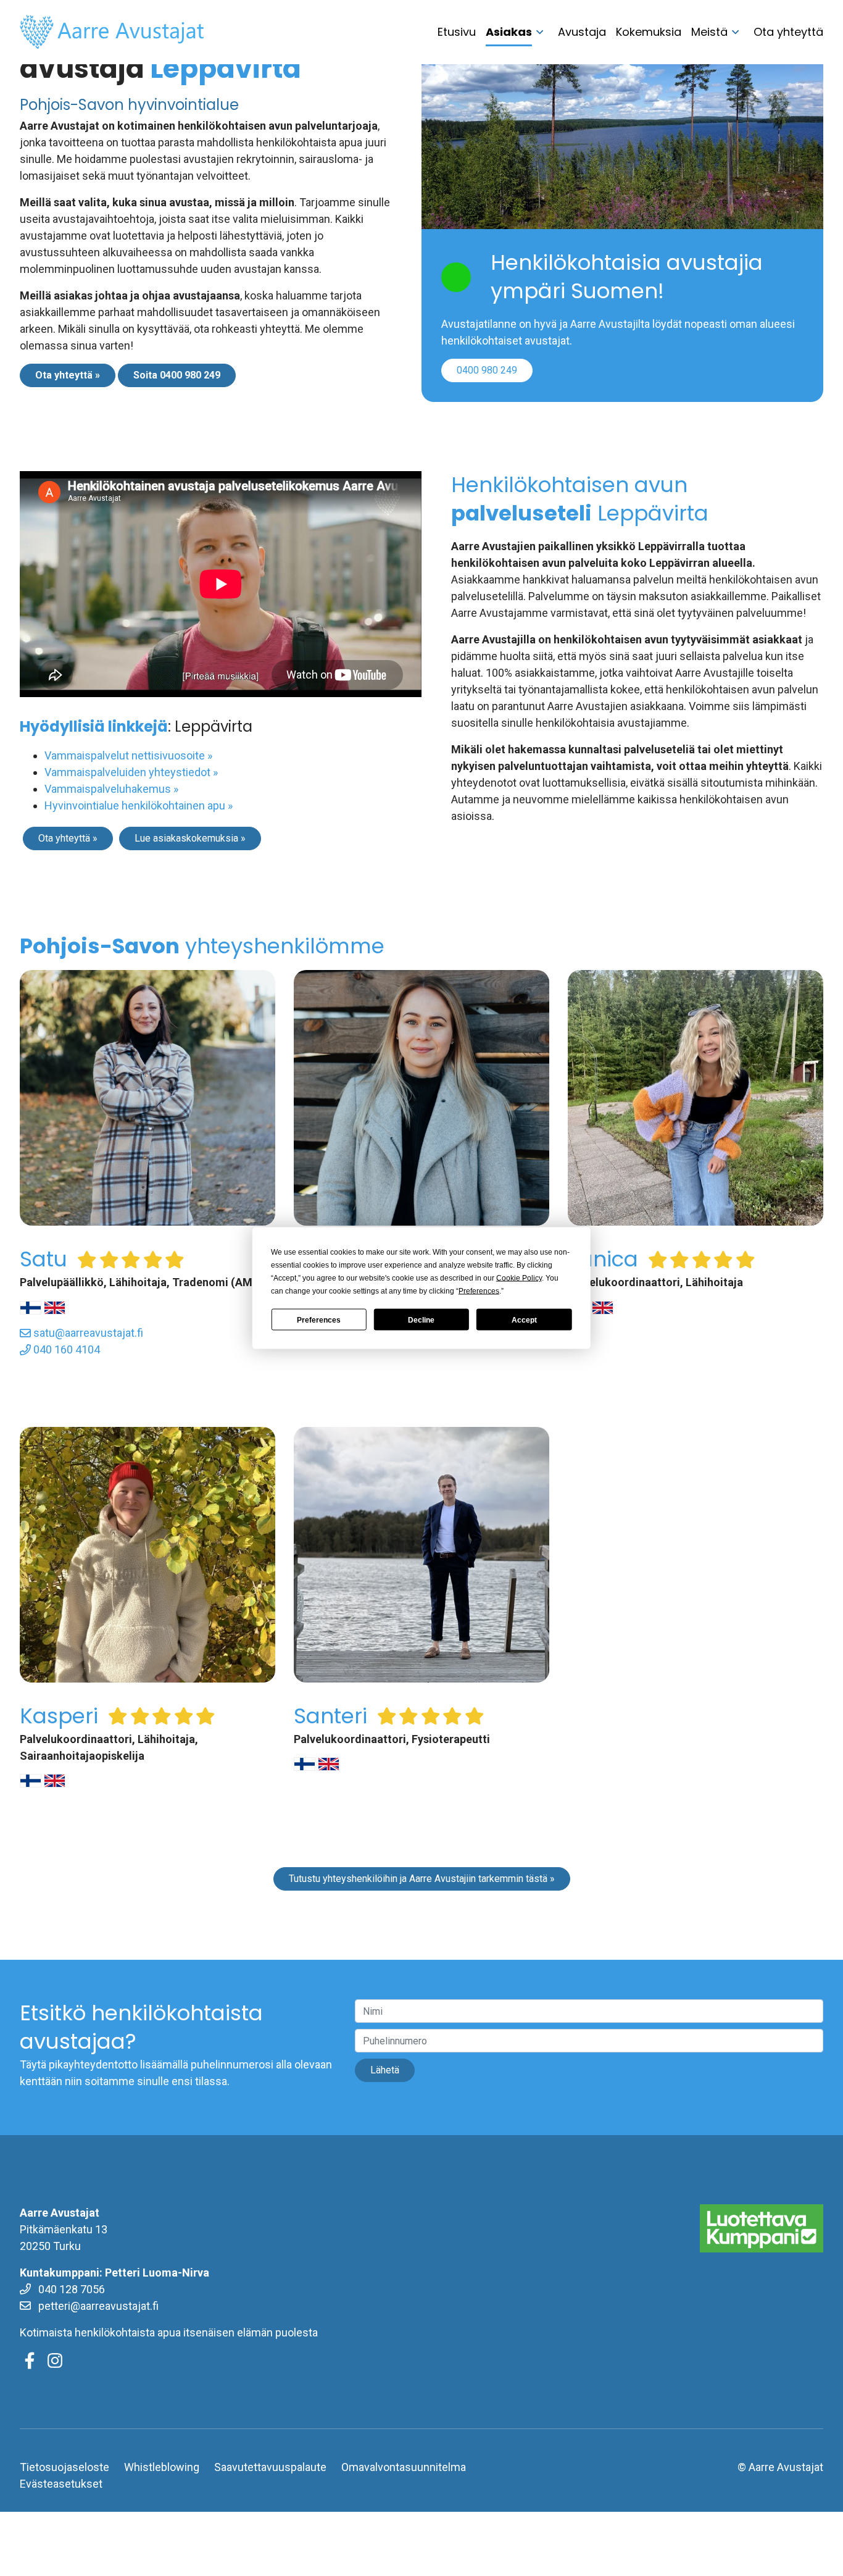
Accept (524, 1319)
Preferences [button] (479, 1291)
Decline (421, 1319)
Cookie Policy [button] (519, 1278)
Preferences (319, 1319)
